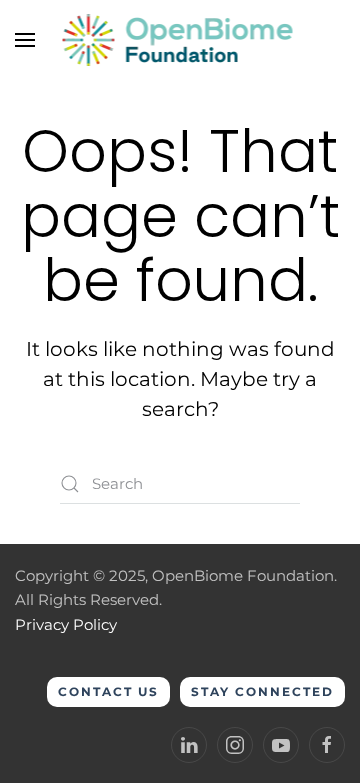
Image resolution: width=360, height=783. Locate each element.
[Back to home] (180, 40)
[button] (25, 40)
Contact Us (108, 691)
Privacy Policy (66, 624)
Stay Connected (262, 691)
